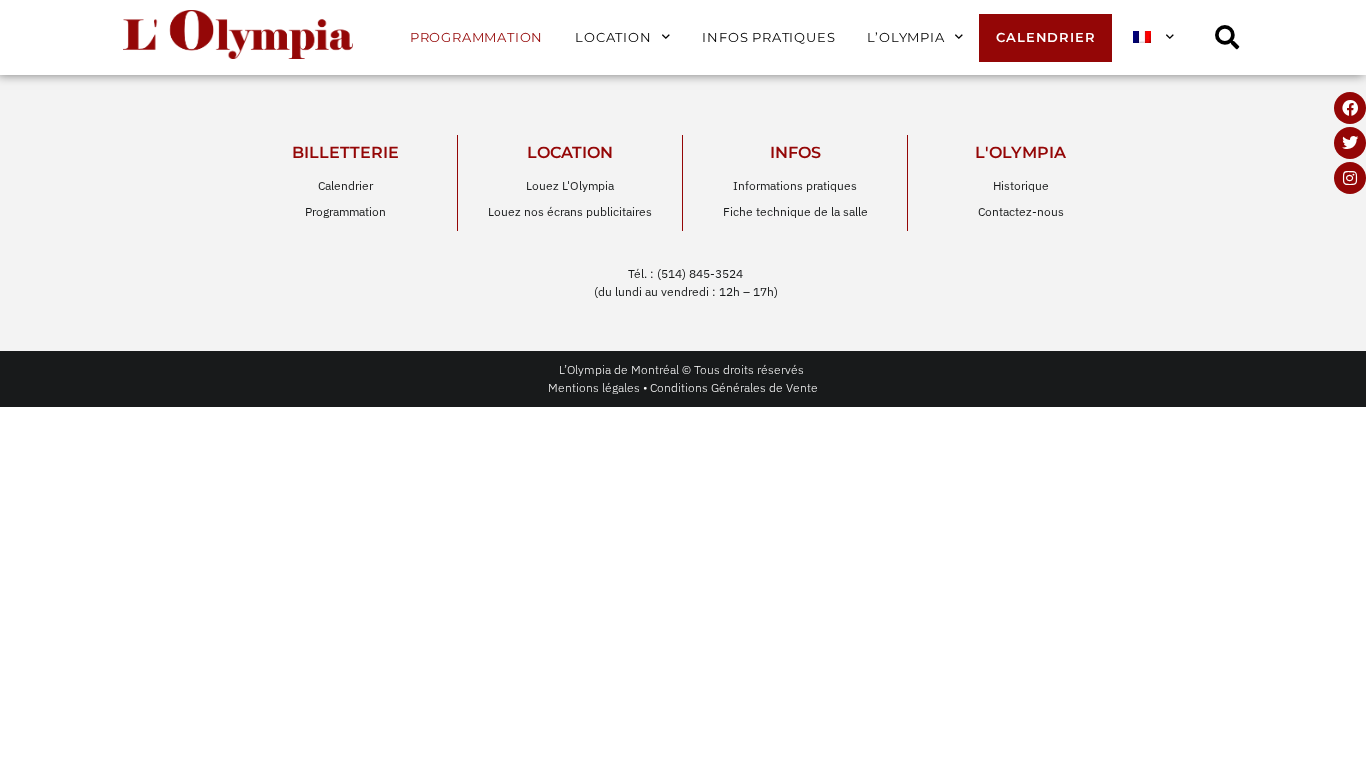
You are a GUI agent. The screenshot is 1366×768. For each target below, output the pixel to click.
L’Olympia (905, 37)
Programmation (476, 37)
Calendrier (1045, 37)
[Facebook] (1350, 108)
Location (613, 37)
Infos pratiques (768, 37)
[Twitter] (1350, 143)
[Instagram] (1350, 178)
